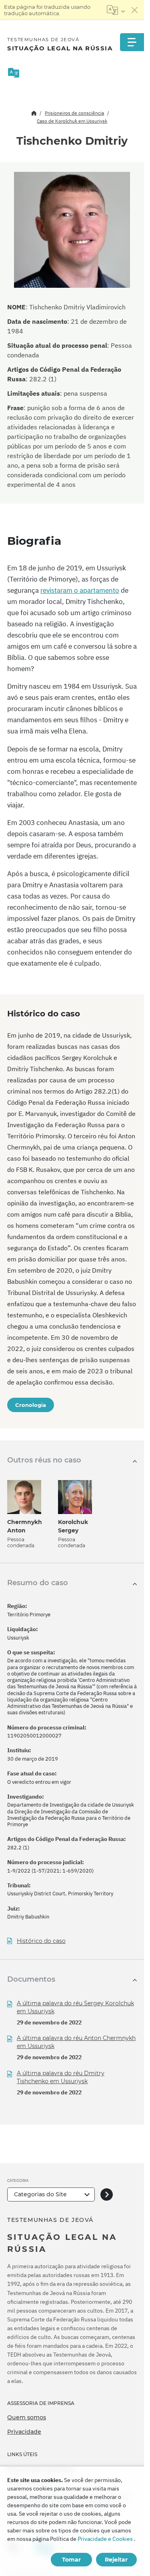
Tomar (71, 2560)
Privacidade (24, 2432)
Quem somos (27, 2417)
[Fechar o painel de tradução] (135, 10)
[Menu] (132, 42)
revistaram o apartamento (80, 590)
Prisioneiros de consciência (74, 113)
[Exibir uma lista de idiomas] (116, 10)
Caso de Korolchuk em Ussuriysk (72, 121)
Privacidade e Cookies (105, 2539)
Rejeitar (116, 2560)
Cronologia (31, 1405)
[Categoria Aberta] (107, 2194)
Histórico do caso (41, 1941)
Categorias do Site (40, 2194)
